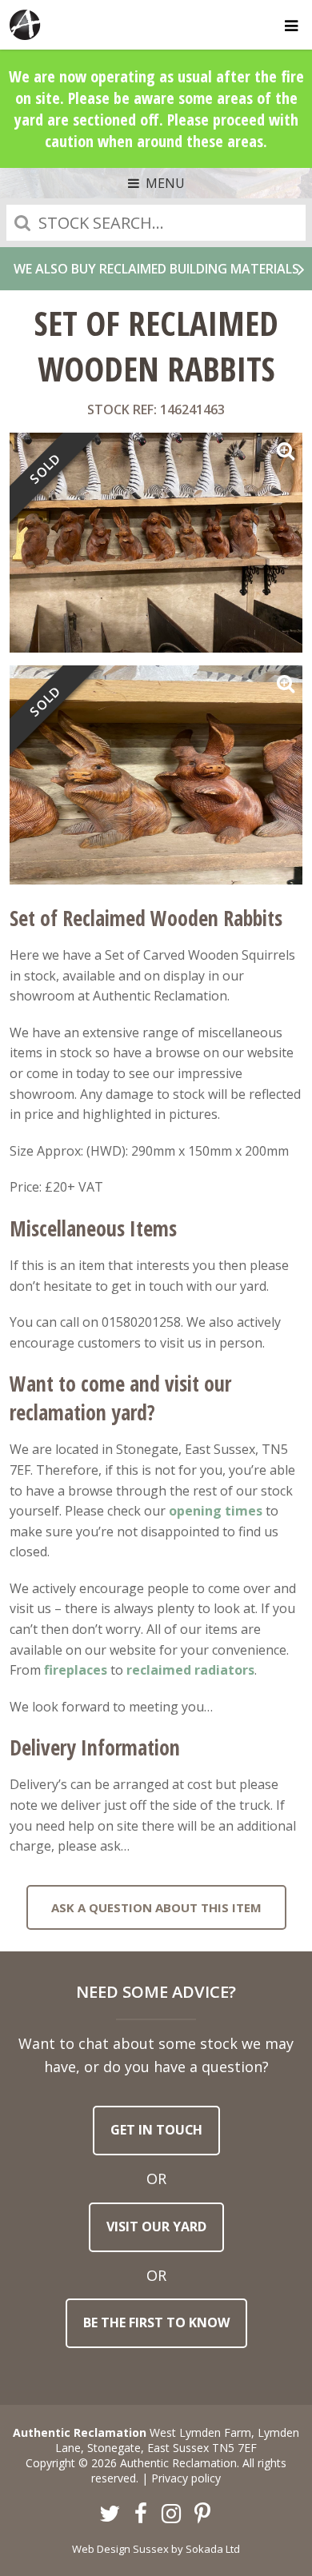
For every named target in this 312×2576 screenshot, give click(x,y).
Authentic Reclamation (26, 25)
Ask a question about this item (156, 1907)
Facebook (141, 2514)
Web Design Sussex (120, 2549)
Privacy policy (186, 2478)
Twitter (110, 2514)
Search (22, 223)
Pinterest (202, 2514)
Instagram (172, 2514)
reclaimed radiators (190, 1670)
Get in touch (156, 2130)
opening (195, 1511)
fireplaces (76, 1670)
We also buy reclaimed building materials (156, 269)
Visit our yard (156, 2227)
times (242, 1511)
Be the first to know (156, 2322)
